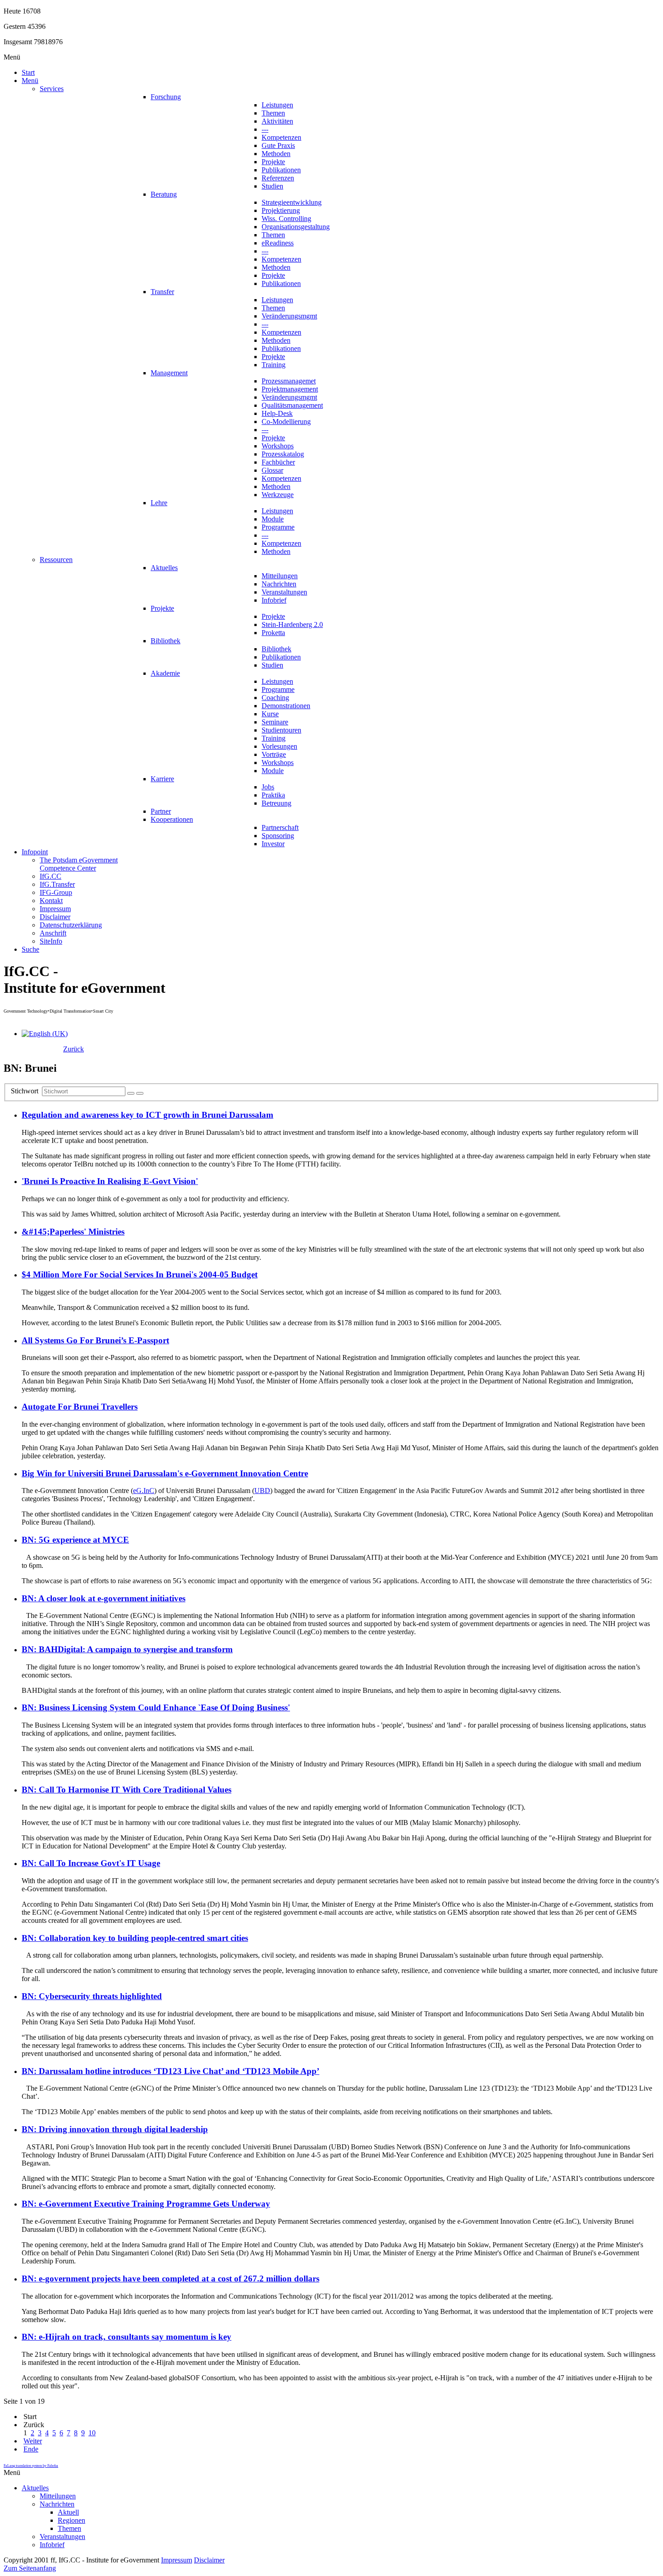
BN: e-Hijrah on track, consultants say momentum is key (127, 2337)
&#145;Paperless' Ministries (73, 1232)
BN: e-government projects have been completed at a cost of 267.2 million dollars (170, 2279)
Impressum (177, 2560)
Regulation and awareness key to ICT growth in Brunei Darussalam (147, 1115)
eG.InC (144, 1491)
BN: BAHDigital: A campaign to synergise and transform (127, 1649)
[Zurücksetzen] (140, 1093)
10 (92, 2433)
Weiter (33, 2441)
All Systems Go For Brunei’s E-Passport (95, 1340)
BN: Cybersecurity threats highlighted (92, 1996)
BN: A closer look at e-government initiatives (104, 1598)
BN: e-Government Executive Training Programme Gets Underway (146, 2204)
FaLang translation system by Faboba (31, 2466)
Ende (31, 2449)
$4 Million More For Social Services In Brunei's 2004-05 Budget (140, 1274)
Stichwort (26, 1091)
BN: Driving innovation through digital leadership (115, 2129)
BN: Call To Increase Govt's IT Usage (91, 1863)
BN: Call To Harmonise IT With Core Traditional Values (127, 1790)
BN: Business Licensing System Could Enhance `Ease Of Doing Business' (156, 1707)
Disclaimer (209, 2560)
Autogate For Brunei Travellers (80, 1407)
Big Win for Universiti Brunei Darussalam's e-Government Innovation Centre (165, 1473)
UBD (262, 1491)
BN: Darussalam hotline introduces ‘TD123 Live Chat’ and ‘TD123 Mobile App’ (170, 2071)
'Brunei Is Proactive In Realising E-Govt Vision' (110, 1181)
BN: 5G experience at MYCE (75, 1540)
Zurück (74, 1049)
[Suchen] (131, 1093)
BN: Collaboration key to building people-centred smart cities (135, 1938)
